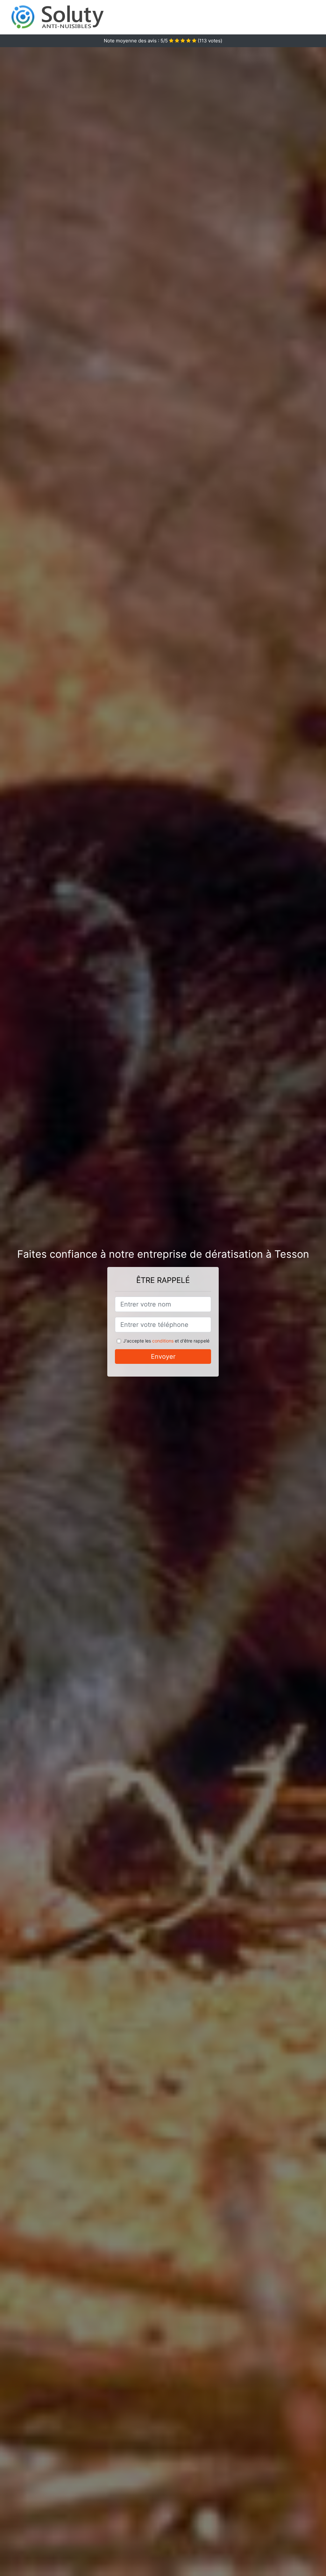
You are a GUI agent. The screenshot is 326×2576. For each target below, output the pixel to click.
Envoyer (163, 1357)
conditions (163, 1341)
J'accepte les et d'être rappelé (166, 1341)
